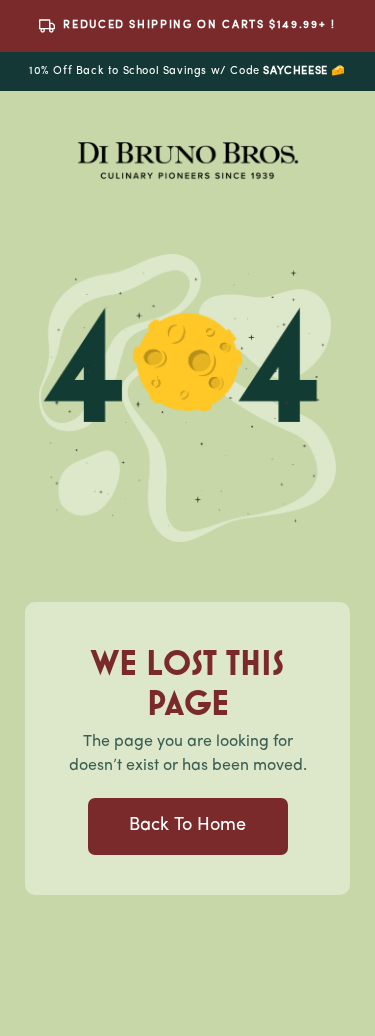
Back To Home (187, 826)
